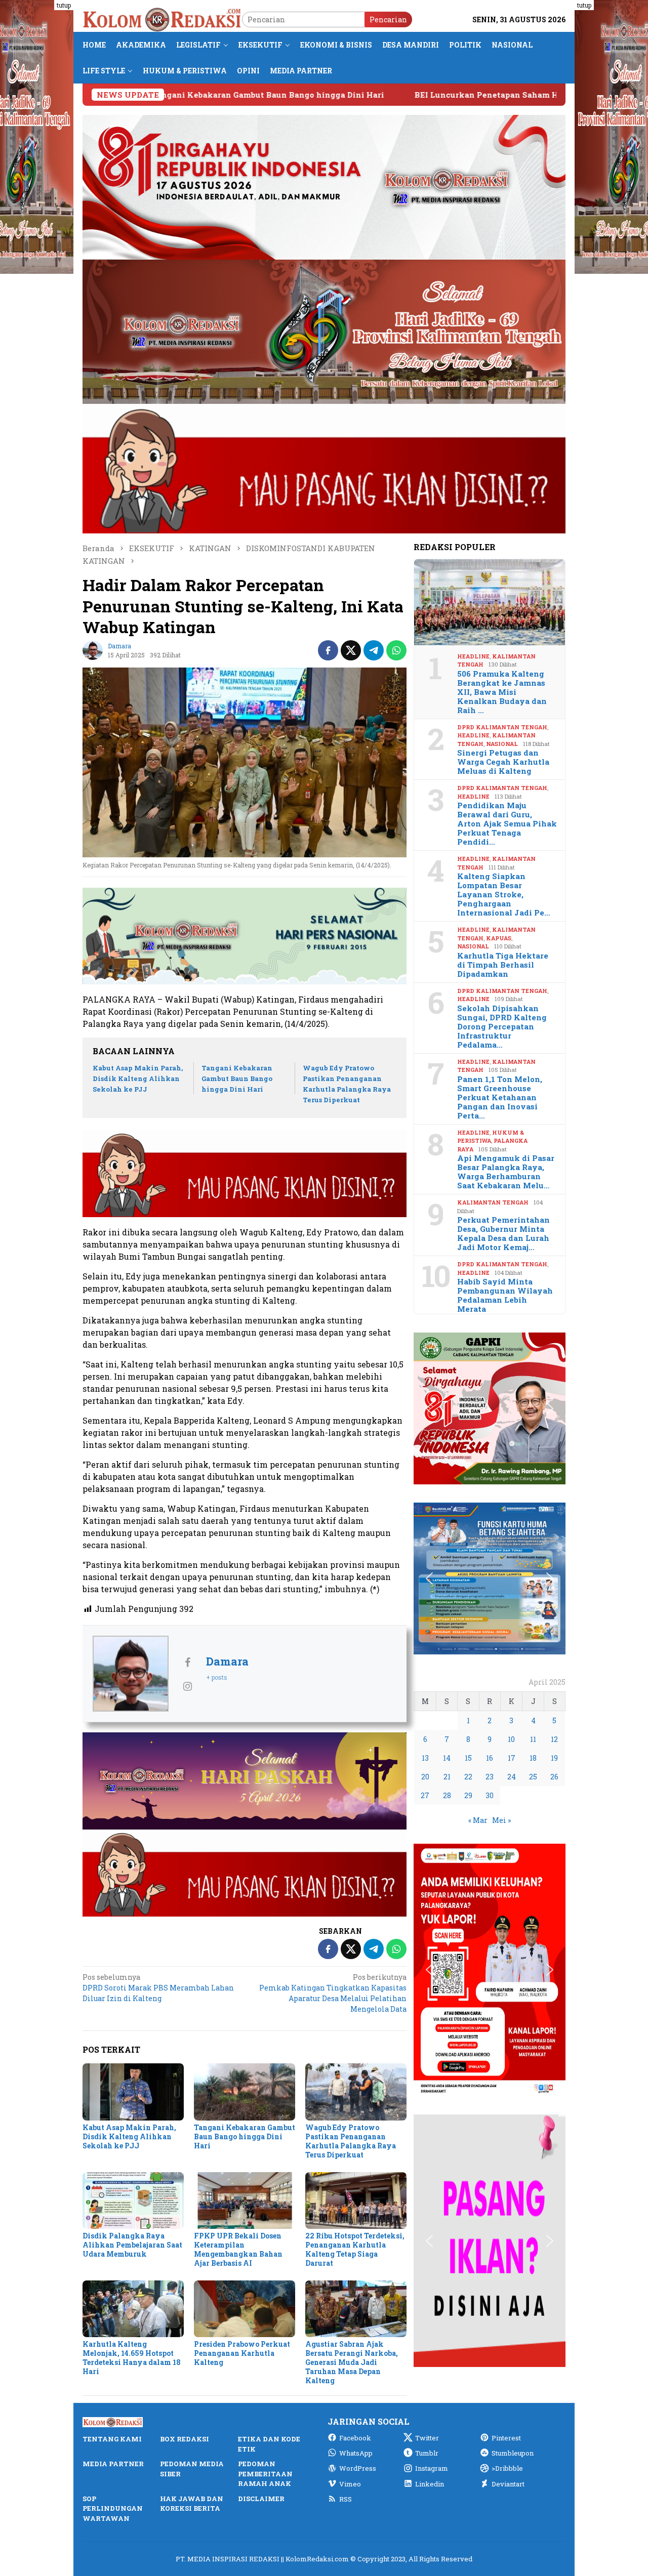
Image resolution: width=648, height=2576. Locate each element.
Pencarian (388, 19)
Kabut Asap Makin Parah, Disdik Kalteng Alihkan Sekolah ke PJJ (138, 1078)
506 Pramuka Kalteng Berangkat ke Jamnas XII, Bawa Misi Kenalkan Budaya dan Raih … (502, 692)
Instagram (432, 2468)
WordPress (358, 2468)
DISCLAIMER (261, 2499)
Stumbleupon (513, 2453)
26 (554, 1777)
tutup (64, 5)
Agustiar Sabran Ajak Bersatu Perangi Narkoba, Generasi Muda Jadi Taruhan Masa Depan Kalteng (352, 2362)
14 (447, 1758)
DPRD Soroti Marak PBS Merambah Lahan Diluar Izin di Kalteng (158, 1988)
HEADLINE (473, 656)
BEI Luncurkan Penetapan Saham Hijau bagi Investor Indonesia (415, 95)
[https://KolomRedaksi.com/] (162, 18)
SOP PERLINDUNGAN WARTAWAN (113, 2508)
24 (512, 1777)
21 (447, 1777)
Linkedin (430, 2484)
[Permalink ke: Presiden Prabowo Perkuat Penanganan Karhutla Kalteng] (245, 2309)
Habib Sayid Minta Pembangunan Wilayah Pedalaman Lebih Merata (505, 1295)
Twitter (427, 2438)
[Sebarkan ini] (328, 650)
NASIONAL (502, 744)
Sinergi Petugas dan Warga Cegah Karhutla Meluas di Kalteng (503, 762)
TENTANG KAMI (112, 2439)
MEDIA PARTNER (113, 2464)
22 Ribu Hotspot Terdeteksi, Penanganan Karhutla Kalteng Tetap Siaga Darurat (355, 2249)
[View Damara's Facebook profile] (187, 1662)
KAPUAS (499, 938)
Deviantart (508, 2484)
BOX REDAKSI (185, 2439)
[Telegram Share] (374, 650)
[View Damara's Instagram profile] (187, 1686)
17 (512, 1758)
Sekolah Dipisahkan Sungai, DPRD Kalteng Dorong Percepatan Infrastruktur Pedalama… (502, 1026)
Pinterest (506, 2438)
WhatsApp (356, 2453)
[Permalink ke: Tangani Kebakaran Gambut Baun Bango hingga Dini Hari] (245, 2092)
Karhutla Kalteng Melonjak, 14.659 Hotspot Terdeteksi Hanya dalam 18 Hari (132, 2358)
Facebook (355, 2438)
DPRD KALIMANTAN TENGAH (502, 727)
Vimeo (350, 2484)
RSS (346, 2499)
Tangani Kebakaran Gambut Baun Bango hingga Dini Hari (237, 1078)
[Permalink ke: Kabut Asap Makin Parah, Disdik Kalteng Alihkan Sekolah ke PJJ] (133, 2092)
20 (425, 1777)
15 (468, 1758)
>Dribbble (507, 2468)
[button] (429, 1408)
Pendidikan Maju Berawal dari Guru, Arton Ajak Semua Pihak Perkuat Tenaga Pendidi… (507, 823)
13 (425, 1758)
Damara (227, 1661)
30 (490, 1795)
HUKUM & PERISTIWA (491, 1137)
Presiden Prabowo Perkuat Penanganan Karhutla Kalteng (242, 2353)
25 (533, 1777)
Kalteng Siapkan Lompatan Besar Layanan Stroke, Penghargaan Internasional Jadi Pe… (504, 894)
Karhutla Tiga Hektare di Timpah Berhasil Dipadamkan (503, 965)
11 (533, 1739)
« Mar (478, 1820)
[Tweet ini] (351, 650)
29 (468, 1795)
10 (511, 1739)
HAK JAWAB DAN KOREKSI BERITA (192, 2504)
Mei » (501, 1820)
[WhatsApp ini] (396, 650)
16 (490, 1758)
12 (554, 1739)
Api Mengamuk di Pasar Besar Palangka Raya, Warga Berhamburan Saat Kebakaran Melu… (506, 1172)
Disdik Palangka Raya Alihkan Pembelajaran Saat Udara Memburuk (132, 2245)
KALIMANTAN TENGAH (493, 1202)
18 (533, 1758)
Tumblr (427, 2453)
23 (490, 1777)
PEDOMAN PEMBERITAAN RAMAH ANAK (265, 2474)
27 (425, 1795)
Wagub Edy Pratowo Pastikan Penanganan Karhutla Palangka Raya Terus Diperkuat (351, 2141)
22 (468, 1777)
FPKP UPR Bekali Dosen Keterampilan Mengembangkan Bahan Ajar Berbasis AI (238, 2249)
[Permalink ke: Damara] (93, 650)
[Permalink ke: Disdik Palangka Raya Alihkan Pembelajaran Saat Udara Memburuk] (133, 2200)
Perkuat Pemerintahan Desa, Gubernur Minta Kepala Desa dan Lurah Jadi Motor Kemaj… (503, 1233)
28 (447, 1795)
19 (554, 1758)
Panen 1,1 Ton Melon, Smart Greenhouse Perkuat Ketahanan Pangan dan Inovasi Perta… (500, 1097)
